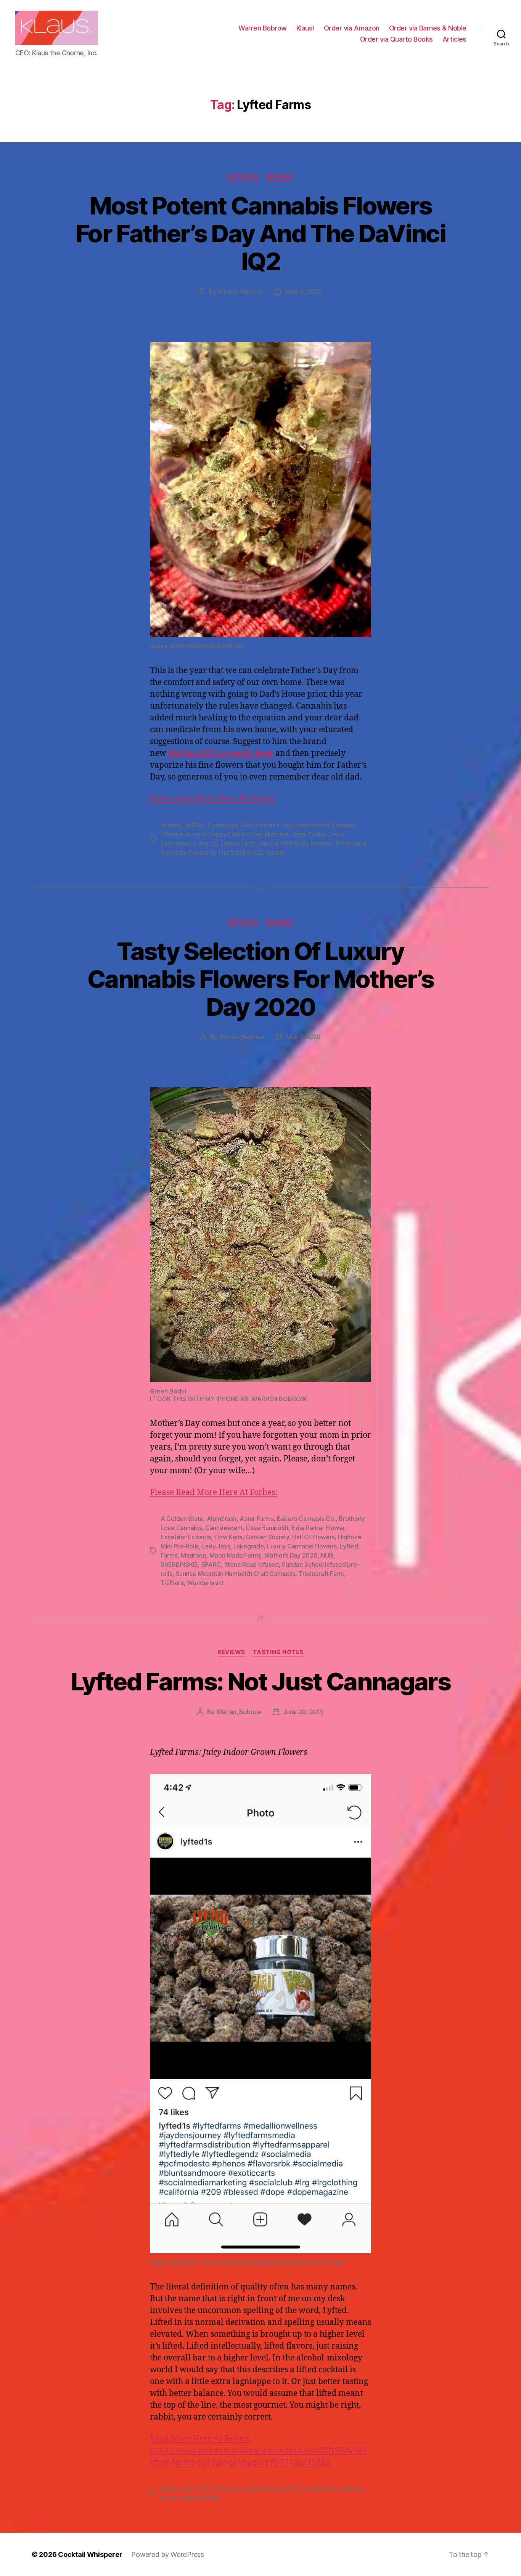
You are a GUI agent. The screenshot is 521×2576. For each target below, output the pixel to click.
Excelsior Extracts (186, 1537)
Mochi (353, 2489)
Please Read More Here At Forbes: (214, 1493)
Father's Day (274, 825)
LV (214, 843)
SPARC (211, 1564)
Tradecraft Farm (321, 1574)
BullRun (195, 825)
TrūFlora (172, 1583)
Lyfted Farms (239, 843)
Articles (454, 39)
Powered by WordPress (168, 2554)
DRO (247, 825)
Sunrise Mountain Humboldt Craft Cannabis (235, 1574)
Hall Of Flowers (313, 1537)
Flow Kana (229, 1537)
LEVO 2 (291, 2489)
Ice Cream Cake (255, 2489)
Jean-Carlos (309, 834)
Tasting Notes (278, 1652)
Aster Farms (256, 1519)
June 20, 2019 (303, 1712)
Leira (336, 834)
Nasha (269, 843)
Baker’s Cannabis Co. (306, 1519)
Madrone (193, 1555)
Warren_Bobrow (240, 292)
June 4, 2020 (303, 292)
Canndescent (224, 1528)
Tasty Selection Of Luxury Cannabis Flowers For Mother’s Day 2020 (260, 979)
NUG (327, 1555)
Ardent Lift (176, 2489)
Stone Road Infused (252, 1564)
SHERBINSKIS (179, 1564)
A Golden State (182, 1519)
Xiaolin (275, 852)
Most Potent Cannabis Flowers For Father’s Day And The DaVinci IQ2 (260, 233)
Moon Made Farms (235, 1555)
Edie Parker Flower (318, 1528)
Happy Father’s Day (235, 834)
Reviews (280, 176)
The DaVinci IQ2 (240, 852)
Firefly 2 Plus (212, 2489)
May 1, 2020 (303, 1037)
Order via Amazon (352, 28)
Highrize (277, 834)
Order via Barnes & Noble (428, 28)
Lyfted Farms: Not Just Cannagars (260, 1681)
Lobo (201, 843)
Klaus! (305, 28)
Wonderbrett (205, 1583)
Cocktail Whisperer (90, 2554)
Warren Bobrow (263, 28)
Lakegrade (249, 1546)
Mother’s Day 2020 (291, 1555)
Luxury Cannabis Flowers (302, 1546)
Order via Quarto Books (396, 39)
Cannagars (223, 825)
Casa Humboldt (267, 1528)
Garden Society (268, 1537)
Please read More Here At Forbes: (213, 799)
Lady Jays (216, 1546)
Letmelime (176, 843)
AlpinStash (222, 1519)
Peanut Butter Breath (190, 2498)
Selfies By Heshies (307, 843)
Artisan (171, 825)
